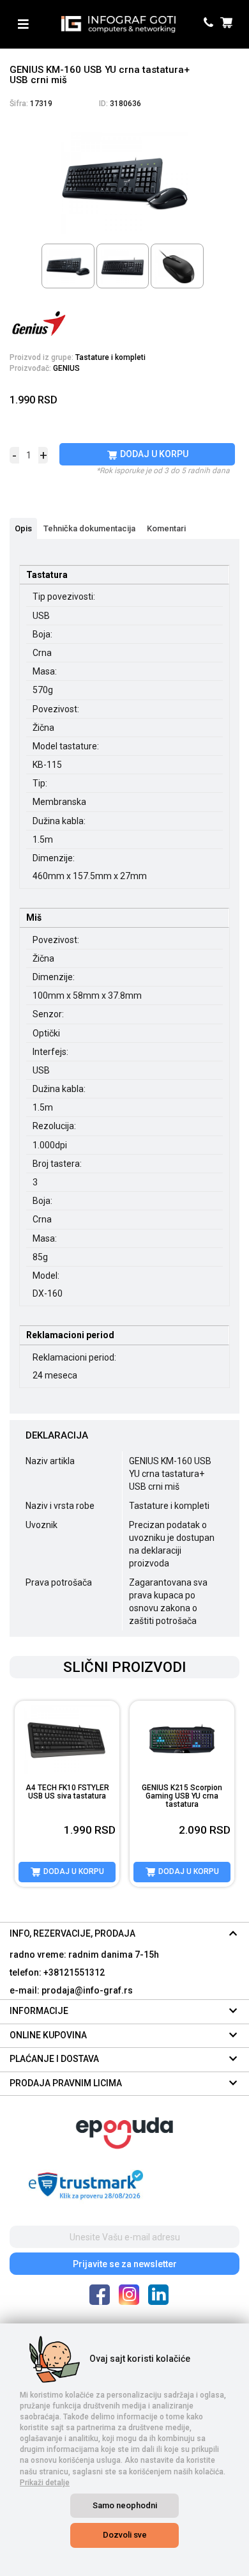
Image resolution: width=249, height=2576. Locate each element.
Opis (23, 528)
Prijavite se (125, 2264)
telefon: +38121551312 (57, 1972)
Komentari (166, 528)
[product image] (67, 1739)
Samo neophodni (125, 2505)
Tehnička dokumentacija (89, 528)
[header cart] (228, 24)
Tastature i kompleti (110, 357)
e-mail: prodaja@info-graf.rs (71, 1990)
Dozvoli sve (125, 2535)
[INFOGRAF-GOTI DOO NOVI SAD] (118, 24)
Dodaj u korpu (153, 454)
